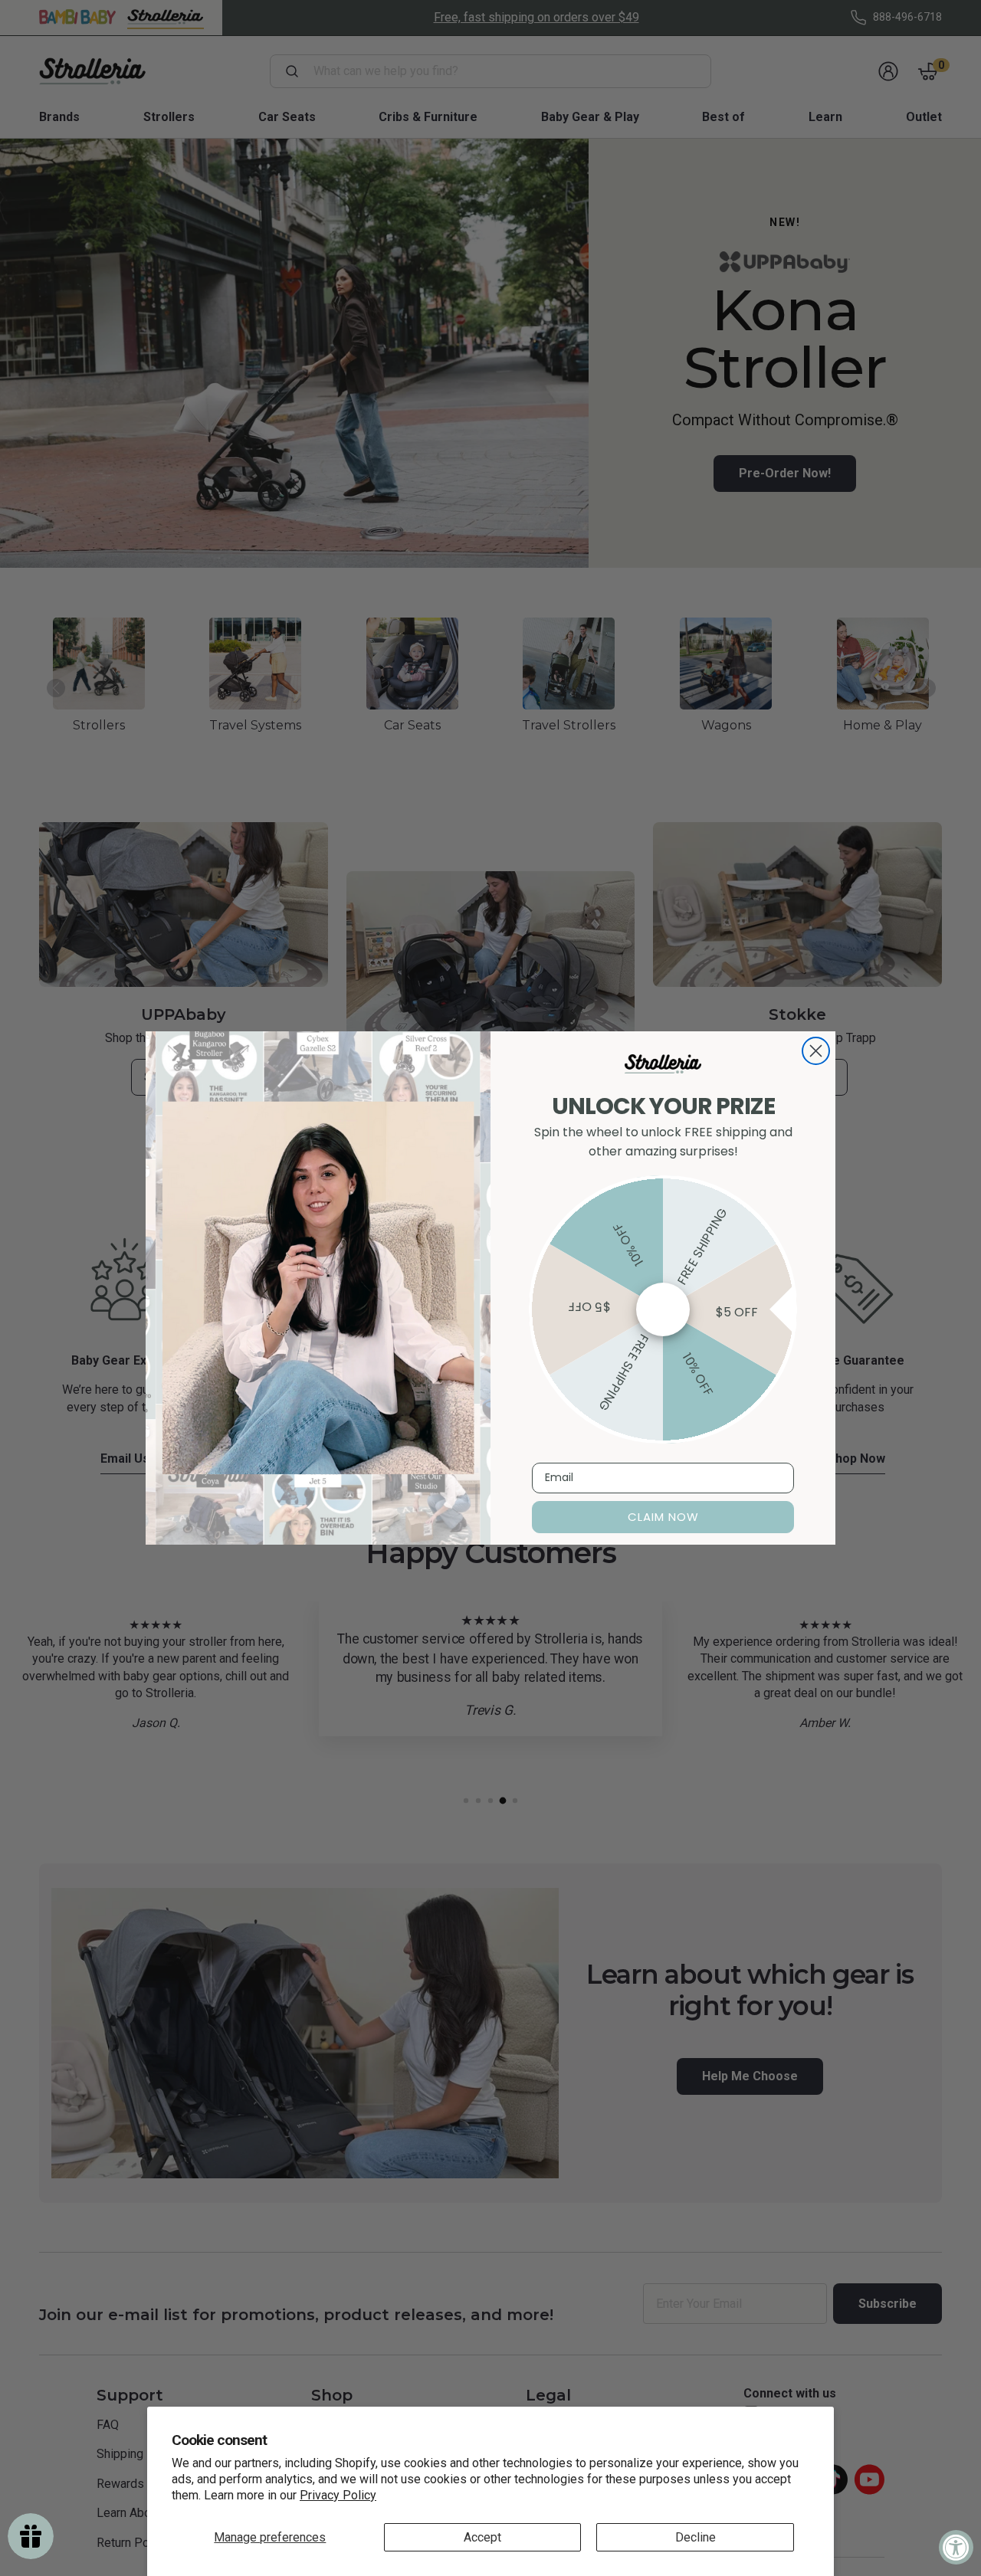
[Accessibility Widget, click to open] (956, 2547)
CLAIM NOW (663, 1517)
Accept (482, 2537)
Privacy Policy (338, 2495)
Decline (696, 2537)
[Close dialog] (816, 1051)
